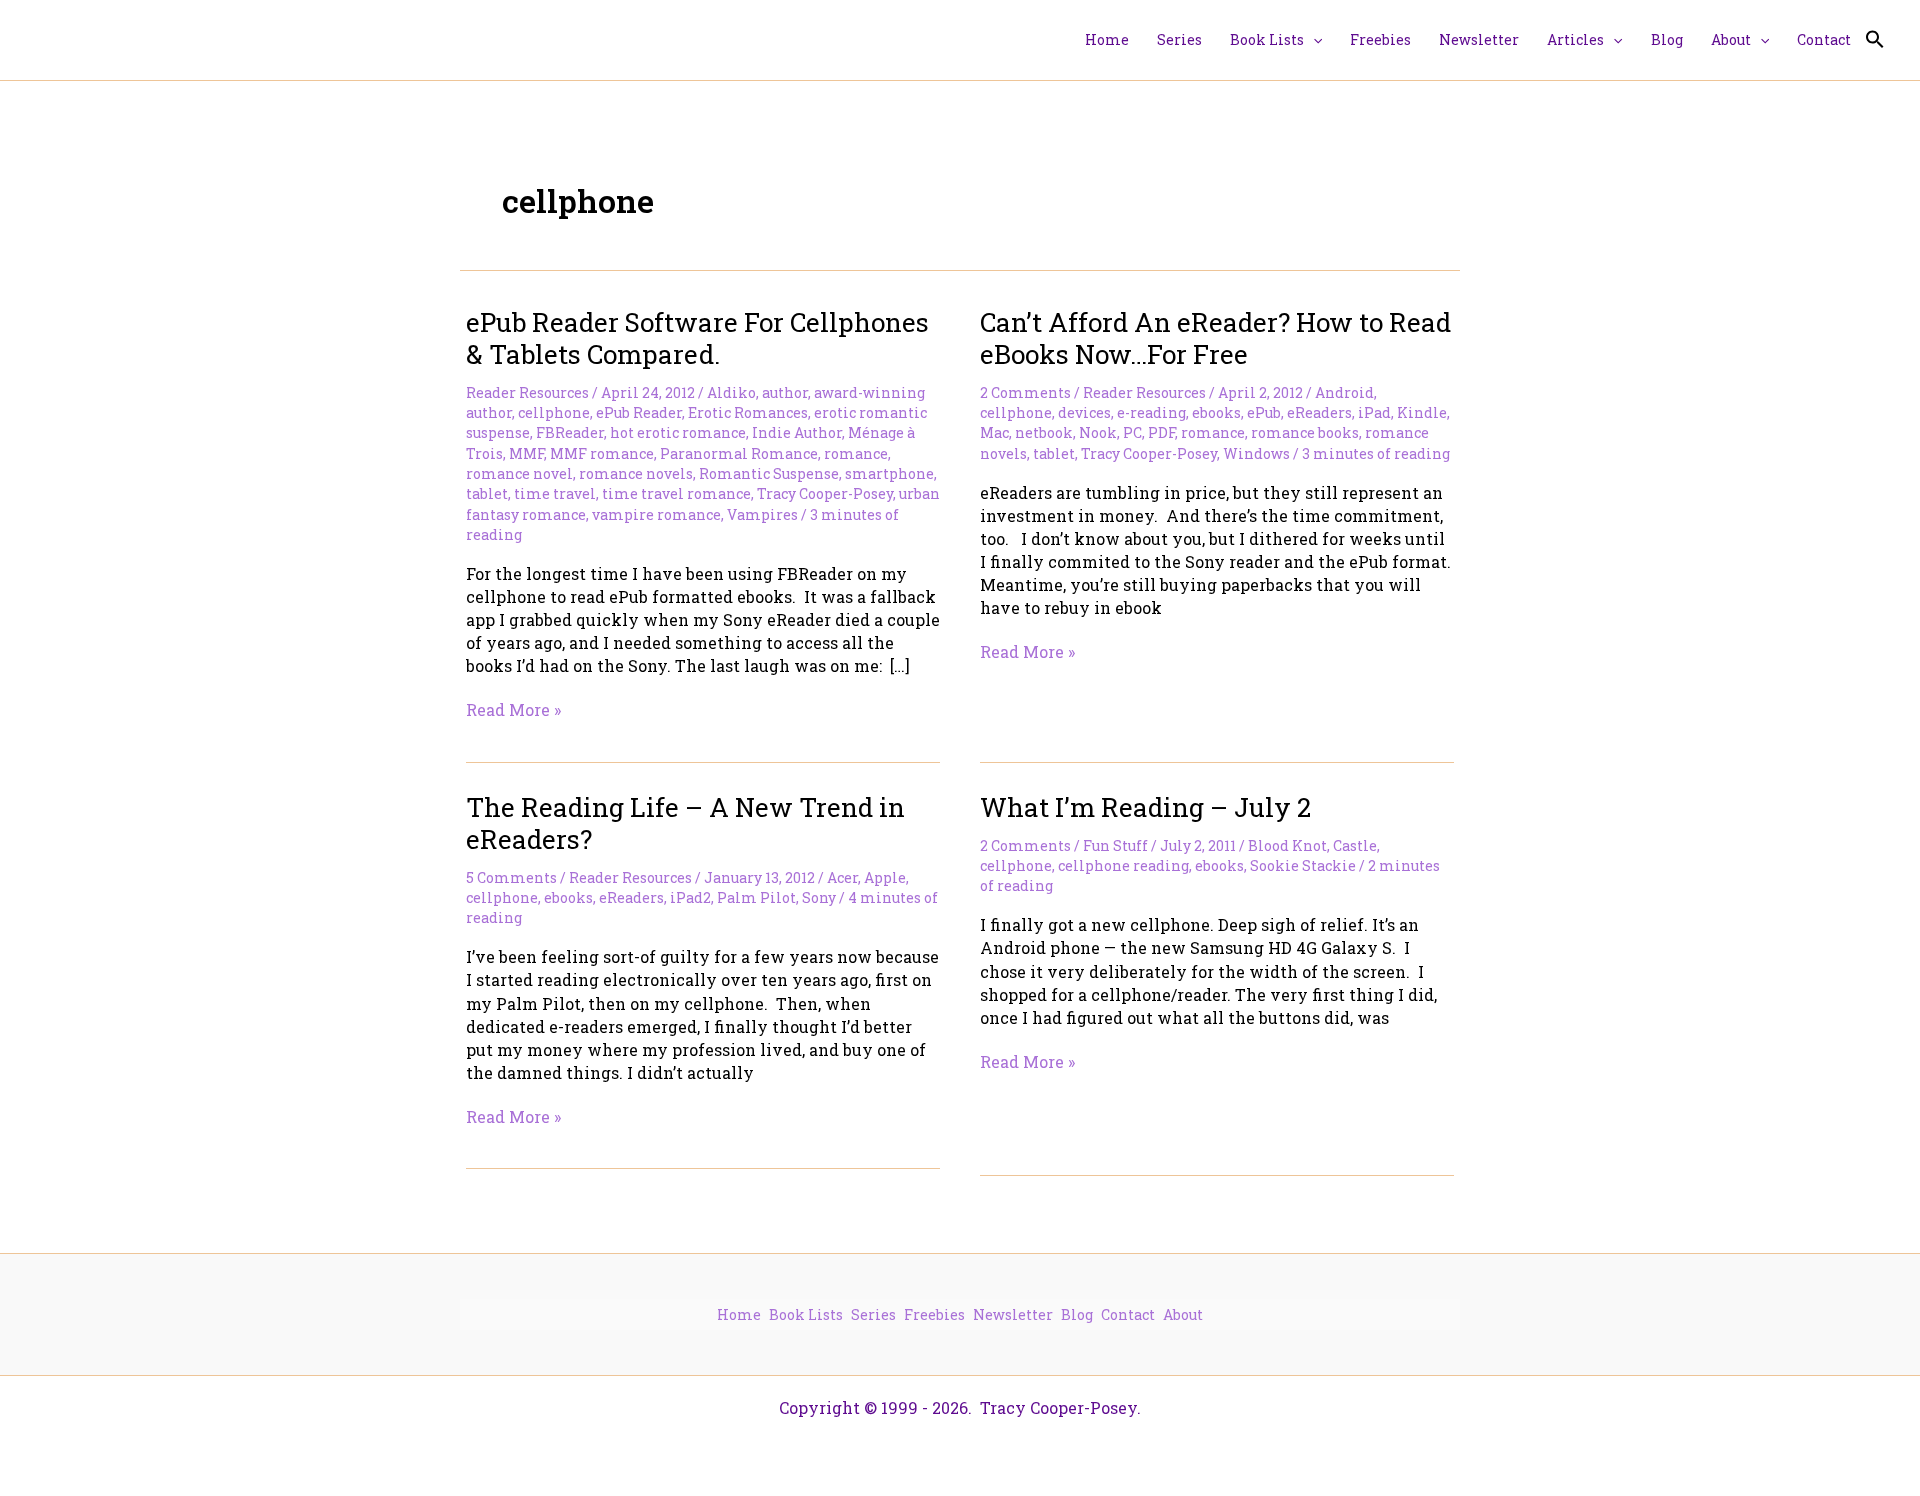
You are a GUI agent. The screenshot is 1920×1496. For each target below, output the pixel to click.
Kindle (1422, 412)
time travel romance (676, 493)
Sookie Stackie (1303, 865)
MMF (526, 453)
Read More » (513, 709)
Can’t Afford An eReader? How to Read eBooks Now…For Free (1215, 338)
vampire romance (656, 514)
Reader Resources (527, 392)
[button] (1313, 40)
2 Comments (1025, 392)
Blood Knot (1287, 845)
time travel (555, 493)
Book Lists (806, 1314)
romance (856, 453)
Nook (1098, 432)
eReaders (1319, 412)
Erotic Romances (748, 412)
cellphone (554, 412)
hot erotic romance (678, 432)
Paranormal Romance (739, 453)
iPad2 (690, 897)
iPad (1374, 412)
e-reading (1151, 412)
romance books (1305, 432)
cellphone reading (1123, 865)
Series (873, 1314)
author (785, 392)
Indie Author (797, 432)
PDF (1161, 432)
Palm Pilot (756, 897)
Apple (885, 877)
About (1183, 1314)
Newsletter (1013, 1314)
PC (1132, 432)
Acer (842, 877)
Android (1344, 392)
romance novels (636, 473)
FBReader (570, 432)
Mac (994, 432)
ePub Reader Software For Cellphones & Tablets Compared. (697, 338)
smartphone (889, 473)
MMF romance (602, 453)
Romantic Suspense (769, 473)
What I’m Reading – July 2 (1145, 807)
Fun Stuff (1115, 845)
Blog (1077, 1314)
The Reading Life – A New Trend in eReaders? (685, 823)
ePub (1264, 412)
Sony (819, 897)
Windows (1256, 453)
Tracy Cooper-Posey (825, 493)
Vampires (762, 514)
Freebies (934, 1314)
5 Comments (511, 877)
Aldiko (731, 392)
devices (1084, 412)
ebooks (1216, 412)
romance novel (519, 473)
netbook (1044, 432)
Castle (1355, 845)
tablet (487, 493)
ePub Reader (639, 412)
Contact (1128, 1314)
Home (739, 1314)
